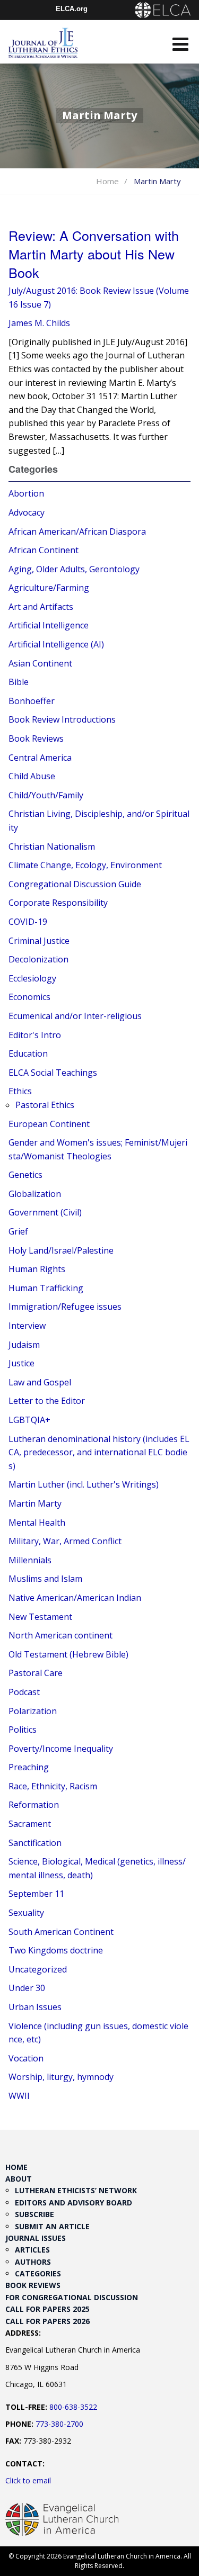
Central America (40, 758)
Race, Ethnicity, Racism (53, 1786)
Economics (29, 997)
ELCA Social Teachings (53, 1073)
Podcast (24, 1692)
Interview (27, 1326)
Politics (23, 1730)
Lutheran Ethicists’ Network (76, 2190)
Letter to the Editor (47, 1401)
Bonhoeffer (32, 701)
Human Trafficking (46, 1288)
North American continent (60, 1635)
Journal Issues (36, 2238)
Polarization (33, 1711)
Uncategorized (38, 1969)
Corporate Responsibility (58, 903)
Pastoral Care (36, 1673)
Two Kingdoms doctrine (56, 1950)
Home (107, 181)
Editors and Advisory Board (73, 2203)
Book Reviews (36, 738)
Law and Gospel (40, 1382)
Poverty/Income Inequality (61, 1749)
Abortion (26, 493)
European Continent (49, 1124)
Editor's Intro (35, 1035)
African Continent (44, 550)
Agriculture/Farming (49, 588)
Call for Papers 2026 (47, 2321)
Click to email (28, 2480)
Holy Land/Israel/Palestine (61, 1250)
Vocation (26, 2058)
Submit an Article (52, 2226)
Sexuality (26, 1913)
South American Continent (61, 1932)
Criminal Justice (39, 941)
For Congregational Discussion (72, 2297)
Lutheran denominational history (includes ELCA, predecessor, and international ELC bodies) (99, 1452)
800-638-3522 (73, 2407)
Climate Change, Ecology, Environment (85, 865)
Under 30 (27, 1988)
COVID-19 (28, 922)
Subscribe (34, 2214)
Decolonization (38, 959)
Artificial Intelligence (49, 625)
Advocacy (27, 512)
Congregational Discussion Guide (75, 884)
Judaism (24, 1345)
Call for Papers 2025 (47, 2309)
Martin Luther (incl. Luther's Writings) (84, 1484)
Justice (21, 1363)
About (19, 2179)
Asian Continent (40, 663)
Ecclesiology (32, 978)
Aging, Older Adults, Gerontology (74, 569)
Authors (33, 2262)
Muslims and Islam (45, 1579)
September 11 (36, 1894)
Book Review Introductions (62, 719)
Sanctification (35, 1843)
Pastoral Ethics (45, 1105)
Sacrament (30, 1824)
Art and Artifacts (41, 607)
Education (28, 1053)
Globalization (35, 1194)
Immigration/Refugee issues (65, 1307)
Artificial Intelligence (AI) (56, 644)
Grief (18, 1231)
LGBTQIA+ (29, 1420)
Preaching (29, 1767)
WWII (19, 2096)
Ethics (20, 1091)
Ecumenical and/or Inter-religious (75, 1016)
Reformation (34, 1805)
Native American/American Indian (75, 1598)
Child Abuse (32, 776)
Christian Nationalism (52, 846)
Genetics (25, 1175)
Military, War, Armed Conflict (65, 1541)
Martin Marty (35, 1503)
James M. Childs (39, 323)
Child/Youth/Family (46, 795)
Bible (19, 682)
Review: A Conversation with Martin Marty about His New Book (94, 254)
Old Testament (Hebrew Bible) (68, 1654)
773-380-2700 (59, 2424)
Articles (32, 2250)
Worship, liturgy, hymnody (61, 2077)
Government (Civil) (45, 1212)
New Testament (40, 1617)
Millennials (30, 1560)
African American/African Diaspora (77, 532)
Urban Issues (35, 2007)
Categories (38, 2273)
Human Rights (37, 1269)
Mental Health (37, 1523)
